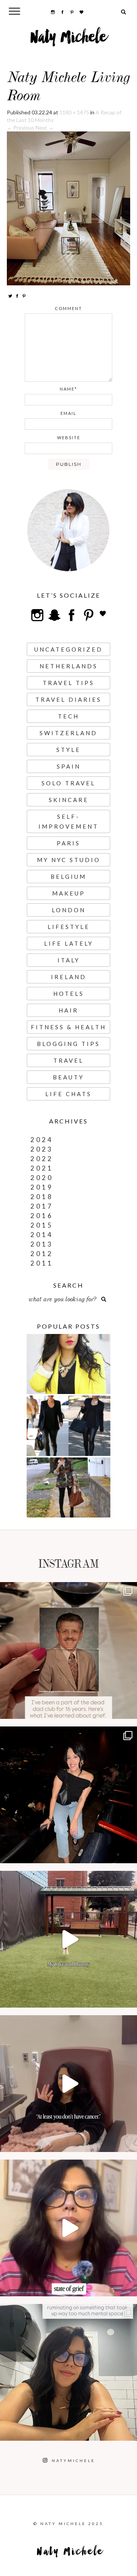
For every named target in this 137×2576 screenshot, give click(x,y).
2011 (42, 1263)
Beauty (68, 1077)
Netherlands (69, 666)
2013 (42, 1244)
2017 (42, 1206)
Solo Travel (68, 783)
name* (68, 389)
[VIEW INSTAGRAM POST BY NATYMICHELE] (129, 1710)
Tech (68, 716)
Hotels (69, 994)
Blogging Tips (68, 1044)
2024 (42, 1140)
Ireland (69, 977)
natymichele (68, 1590)
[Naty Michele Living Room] (68, 208)
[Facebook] (17, 296)
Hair (68, 1010)
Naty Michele (69, 40)
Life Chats (68, 1094)
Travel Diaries (68, 699)
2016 (42, 1216)
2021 (42, 1168)
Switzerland (68, 733)
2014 (42, 1235)
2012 (42, 1254)
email (68, 413)
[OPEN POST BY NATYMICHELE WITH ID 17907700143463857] (68, 2084)
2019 (42, 1187)
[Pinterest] (24, 296)
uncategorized (68, 649)
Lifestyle (69, 927)
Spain (69, 766)
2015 (42, 1225)
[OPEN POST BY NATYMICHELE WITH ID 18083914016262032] (68, 1939)
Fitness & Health (68, 1027)
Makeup (69, 893)
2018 (42, 1197)
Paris (68, 843)
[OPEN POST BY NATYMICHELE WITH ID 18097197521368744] (68, 1650)
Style (68, 750)
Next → (45, 127)
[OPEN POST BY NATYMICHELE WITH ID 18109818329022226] (68, 2228)
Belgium (68, 877)
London (69, 910)
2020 (42, 1178)
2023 (42, 1149)
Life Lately (69, 943)
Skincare (69, 800)
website (69, 438)
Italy (69, 960)
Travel (68, 1060)
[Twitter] (10, 296)
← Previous (21, 127)
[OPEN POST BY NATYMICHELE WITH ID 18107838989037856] (68, 2372)
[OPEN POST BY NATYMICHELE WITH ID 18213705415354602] (68, 1795)
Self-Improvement (68, 821)
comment (68, 308)
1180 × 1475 (74, 112)
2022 (42, 1159)
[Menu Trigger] (15, 11)
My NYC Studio (69, 860)
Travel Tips (68, 683)
